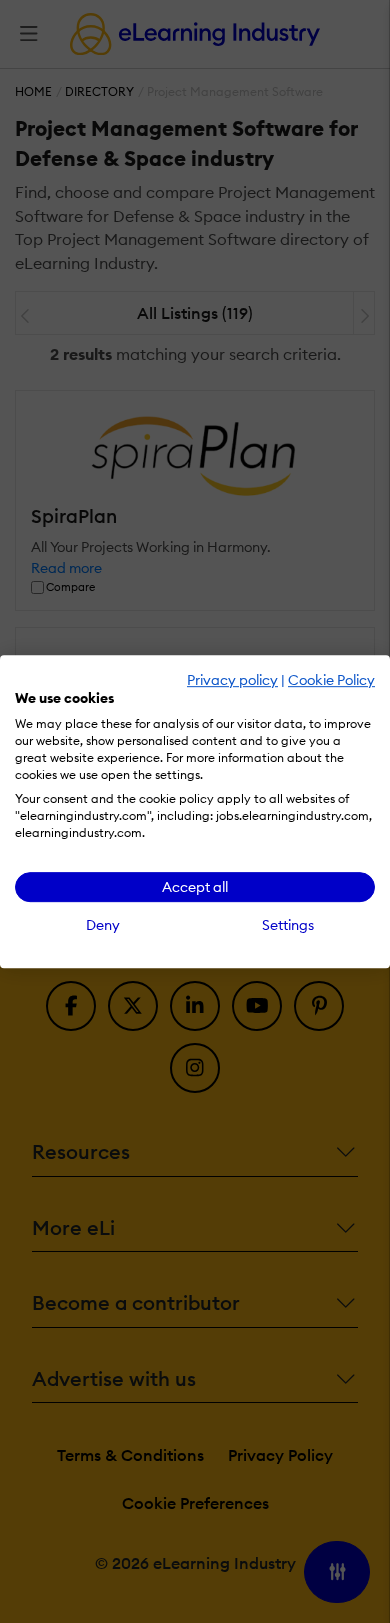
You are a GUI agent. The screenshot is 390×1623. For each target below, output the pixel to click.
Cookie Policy (331, 680)
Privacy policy (232, 680)
